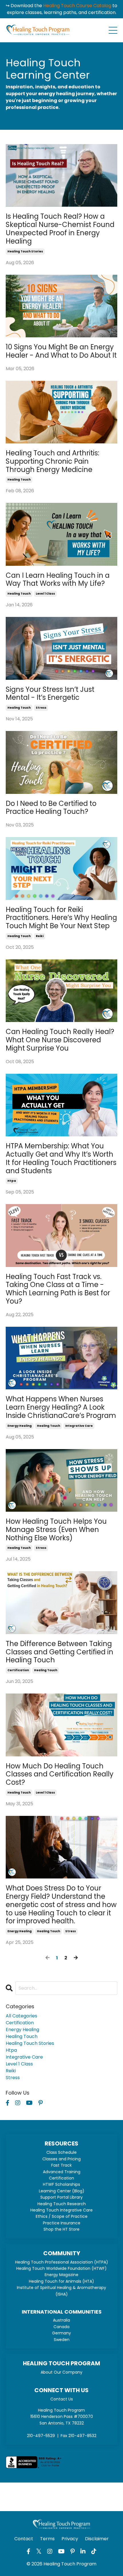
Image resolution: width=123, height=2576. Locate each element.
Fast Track (61, 2165)
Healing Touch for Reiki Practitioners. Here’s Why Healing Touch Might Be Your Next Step (61, 918)
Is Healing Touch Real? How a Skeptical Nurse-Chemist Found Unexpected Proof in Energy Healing (60, 229)
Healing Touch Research (62, 2204)
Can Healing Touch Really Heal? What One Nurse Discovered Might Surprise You (60, 1040)
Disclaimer (97, 2539)
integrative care (79, 1426)
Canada (61, 2327)
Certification (61, 2178)
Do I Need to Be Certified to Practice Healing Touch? (51, 808)
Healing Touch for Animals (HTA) (61, 2281)
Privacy (70, 2539)
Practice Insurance (62, 2223)
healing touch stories (25, 251)
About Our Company (61, 2372)
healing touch (19, 480)
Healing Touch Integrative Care (61, 2210)
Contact (24, 2539)
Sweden (62, 2340)
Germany (61, 2333)
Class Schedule (61, 2152)
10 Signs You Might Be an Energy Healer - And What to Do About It (61, 351)
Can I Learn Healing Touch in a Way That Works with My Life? (58, 580)
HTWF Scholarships (61, 2184)
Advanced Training (62, 2172)
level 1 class (45, 594)
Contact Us (62, 2399)
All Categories (21, 2016)
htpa (12, 1181)
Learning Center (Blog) (62, 2191)
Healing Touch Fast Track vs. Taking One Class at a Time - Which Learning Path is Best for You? (58, 1289)
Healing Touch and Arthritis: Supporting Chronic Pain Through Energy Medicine (52, 461)
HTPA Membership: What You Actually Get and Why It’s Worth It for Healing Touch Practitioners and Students (61, 1158)
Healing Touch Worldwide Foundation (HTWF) (61, 2268)
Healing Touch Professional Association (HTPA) (62, 2262)
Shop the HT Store (61, 2229)
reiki (40, 936)
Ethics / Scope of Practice (62, 2216)
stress (41, 708)
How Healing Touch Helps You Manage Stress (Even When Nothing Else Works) (56, 1530)
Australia (61, 2320)
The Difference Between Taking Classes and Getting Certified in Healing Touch (59, 1652)
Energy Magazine (61, 2275)
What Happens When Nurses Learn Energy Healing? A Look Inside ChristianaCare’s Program (61, 1407)
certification (18, 1670)
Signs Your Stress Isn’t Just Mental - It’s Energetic (50, 694)
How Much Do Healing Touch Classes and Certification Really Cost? (60, 1774)
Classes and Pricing (61, 2159)
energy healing (20, 1426)
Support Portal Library (61, 2197)
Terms (47, 2539)
